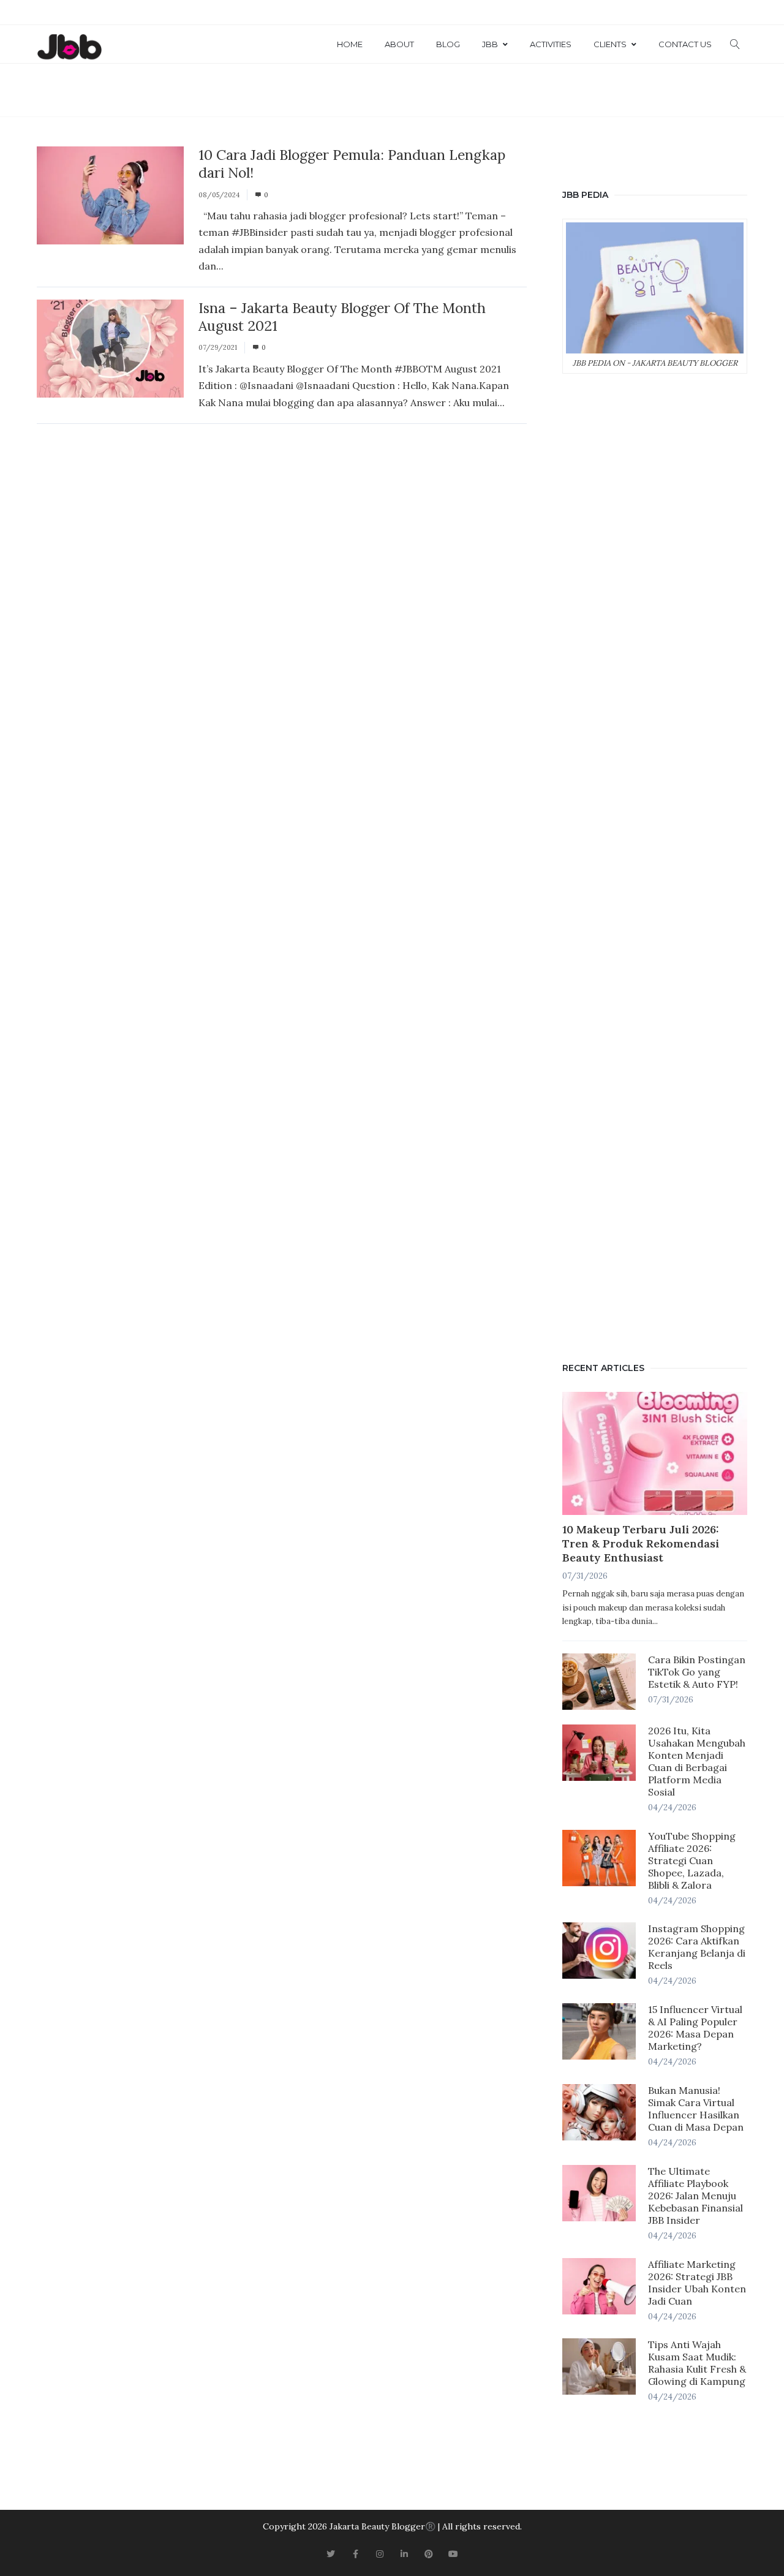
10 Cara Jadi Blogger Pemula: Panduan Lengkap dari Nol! (352, 164)
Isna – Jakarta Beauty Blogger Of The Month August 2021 (342, 317)
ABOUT (399, 44)
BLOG (448, 44)
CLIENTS (610, 44)
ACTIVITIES (551, 44)
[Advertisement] (655, 865)
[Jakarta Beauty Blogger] (69, 48)
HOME (350, 44)
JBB (490, 44)
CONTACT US (685, 44)
